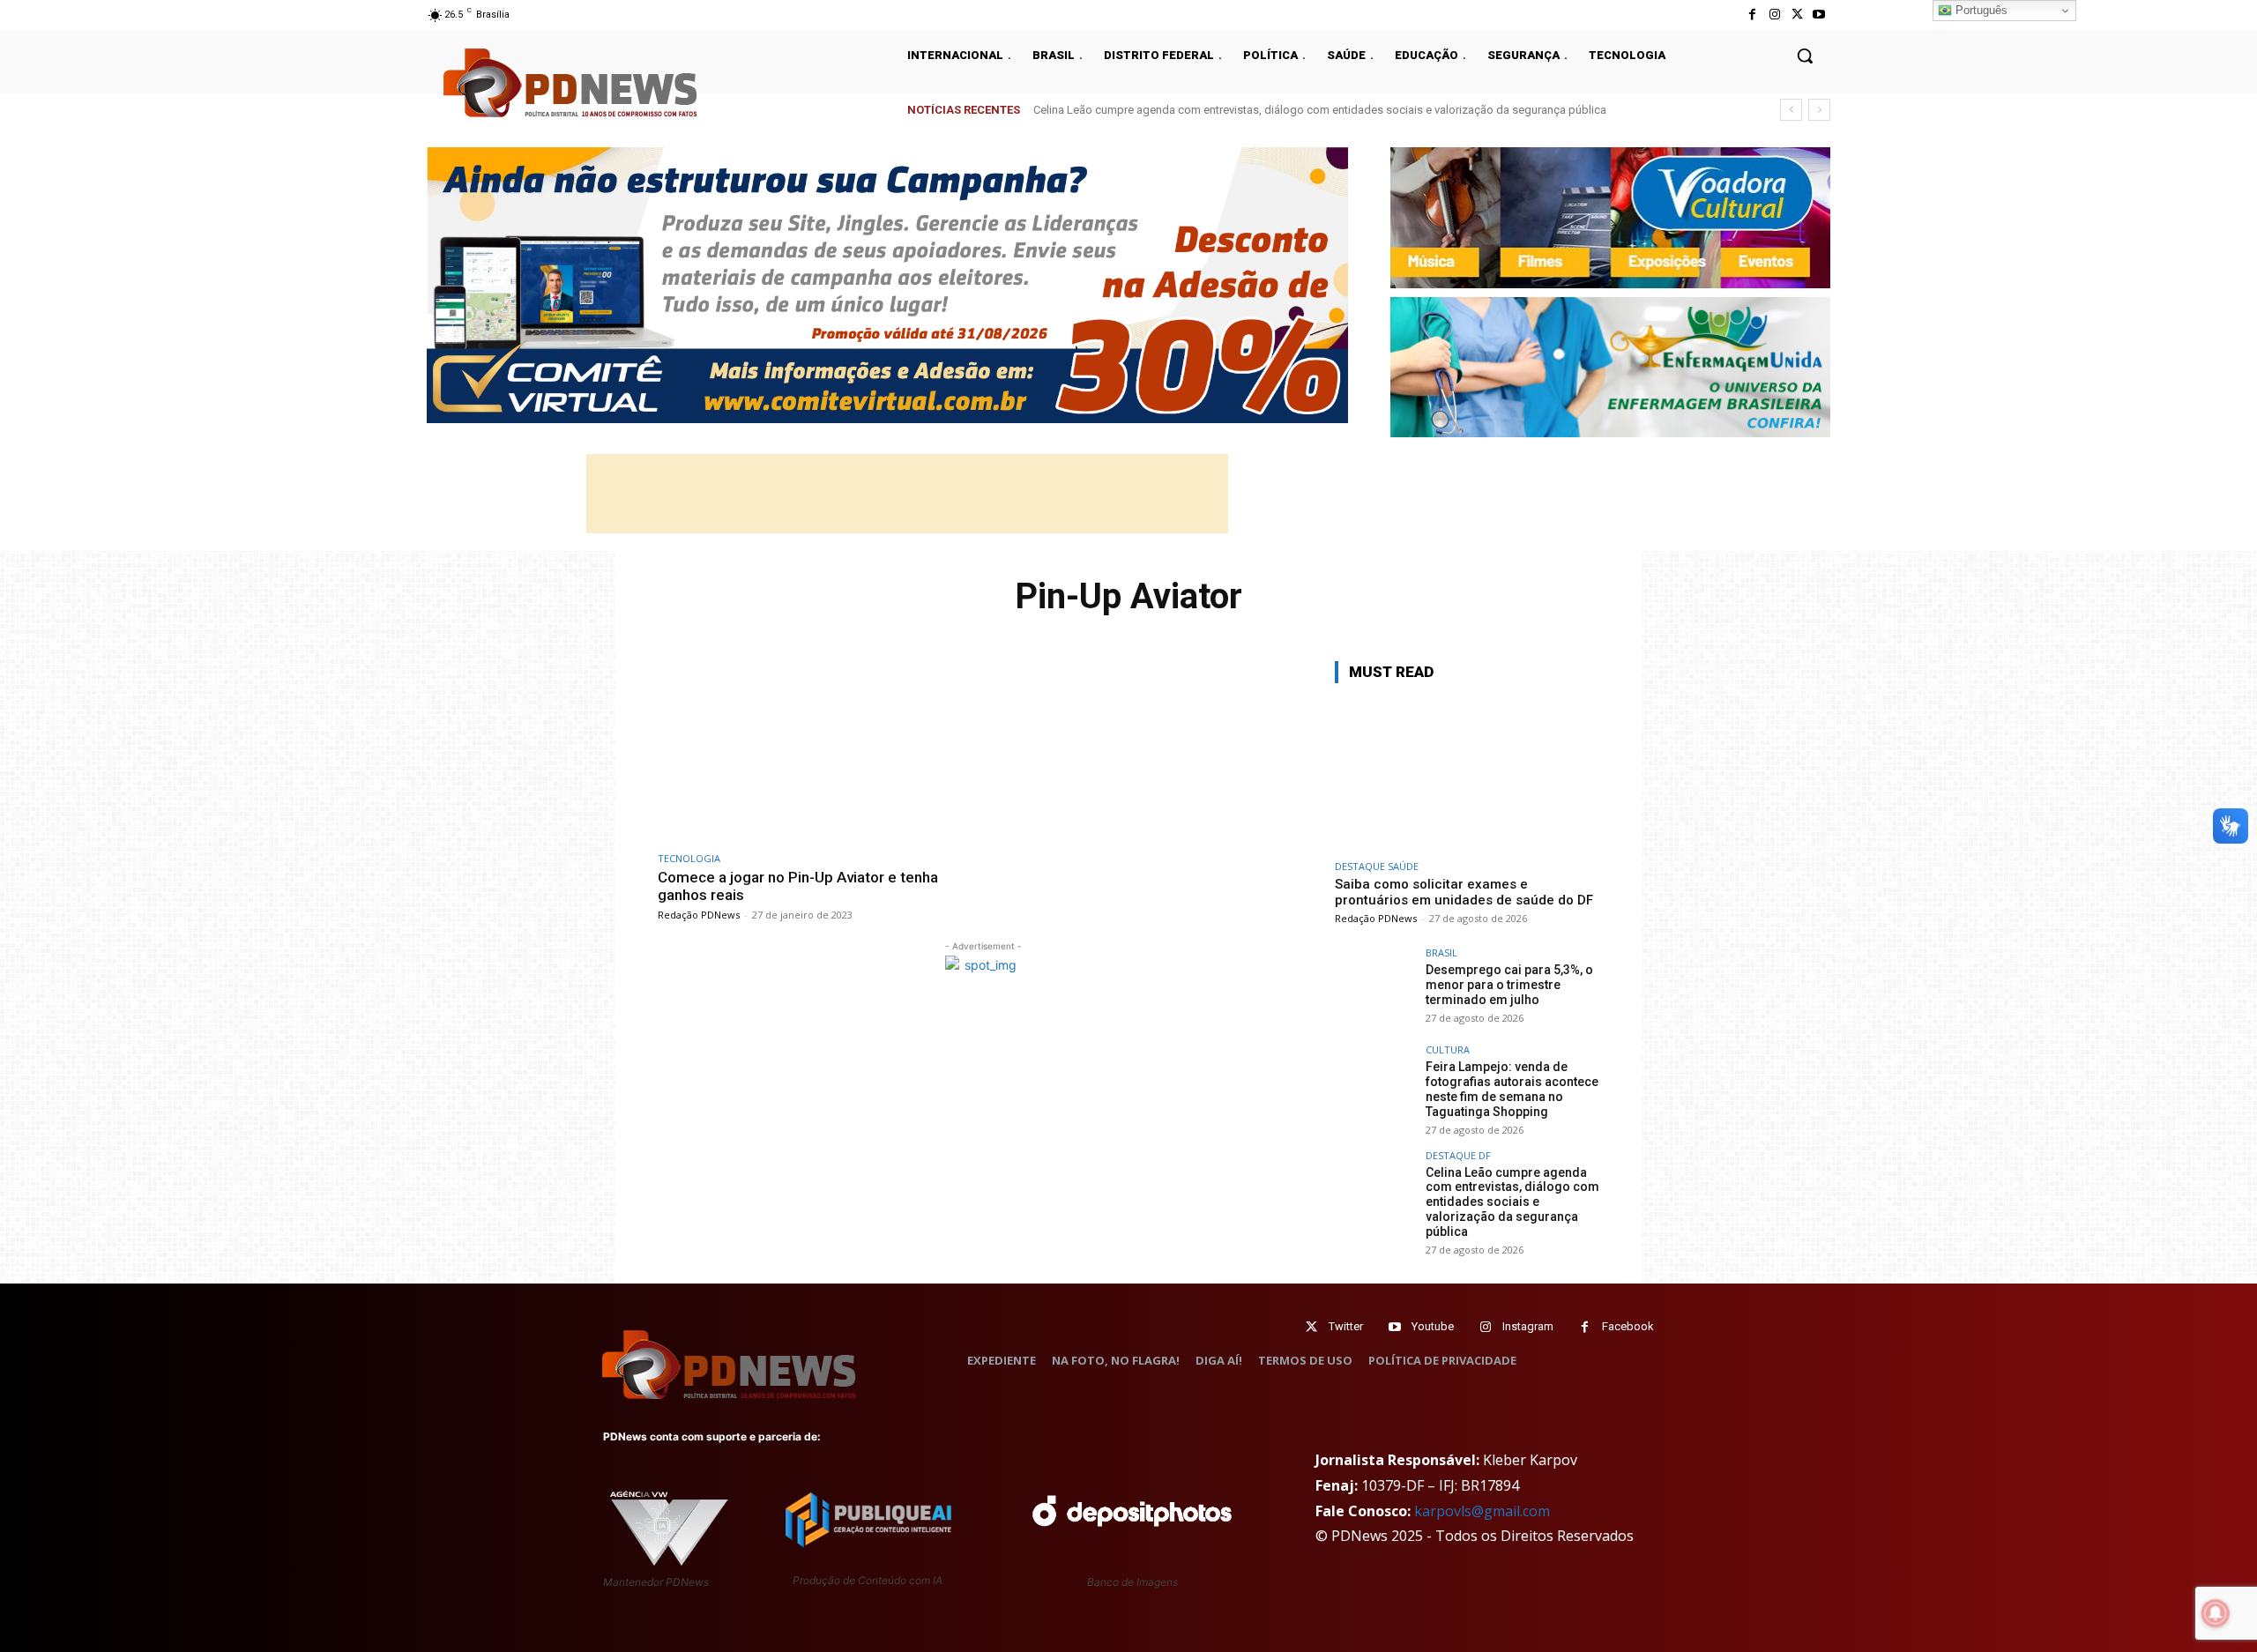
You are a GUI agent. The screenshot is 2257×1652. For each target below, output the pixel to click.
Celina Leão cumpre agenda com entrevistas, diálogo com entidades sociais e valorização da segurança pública (1512, 1202)
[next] (1819, 110)
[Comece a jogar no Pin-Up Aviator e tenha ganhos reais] (816, 752)
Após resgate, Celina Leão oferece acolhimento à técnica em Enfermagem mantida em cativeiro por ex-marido (1315, 110)
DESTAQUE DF (1458, 1155)
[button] (1805, 56)
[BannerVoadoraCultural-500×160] (1610, 218)
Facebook (1628, 1326)
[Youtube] (1819, 15)
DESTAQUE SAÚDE (1377, 866)
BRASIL (1441, 953)
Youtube (1433, 1326)
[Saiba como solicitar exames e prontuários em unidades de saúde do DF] (1467, 774)
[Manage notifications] (2216, 1613)
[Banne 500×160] (1610, 368)
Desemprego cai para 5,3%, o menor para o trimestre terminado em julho (1509, 985)
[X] (1797, 15)
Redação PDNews (699, 915)
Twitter (1346, 1326)
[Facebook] (1752, 15)
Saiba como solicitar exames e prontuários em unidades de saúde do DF (1464, 892)
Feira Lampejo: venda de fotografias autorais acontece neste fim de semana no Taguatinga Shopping (1512, 1089)
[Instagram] (1774, 15)
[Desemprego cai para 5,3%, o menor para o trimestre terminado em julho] (1374, 987)
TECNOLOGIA (689, 858)
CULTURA (1448, 1049)
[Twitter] (1311, 1327)
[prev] (1791, 110)
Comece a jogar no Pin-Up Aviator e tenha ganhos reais (798, 886)
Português (1980, 10)
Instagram (1528, 1326)
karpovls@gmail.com (1482, 1511)
